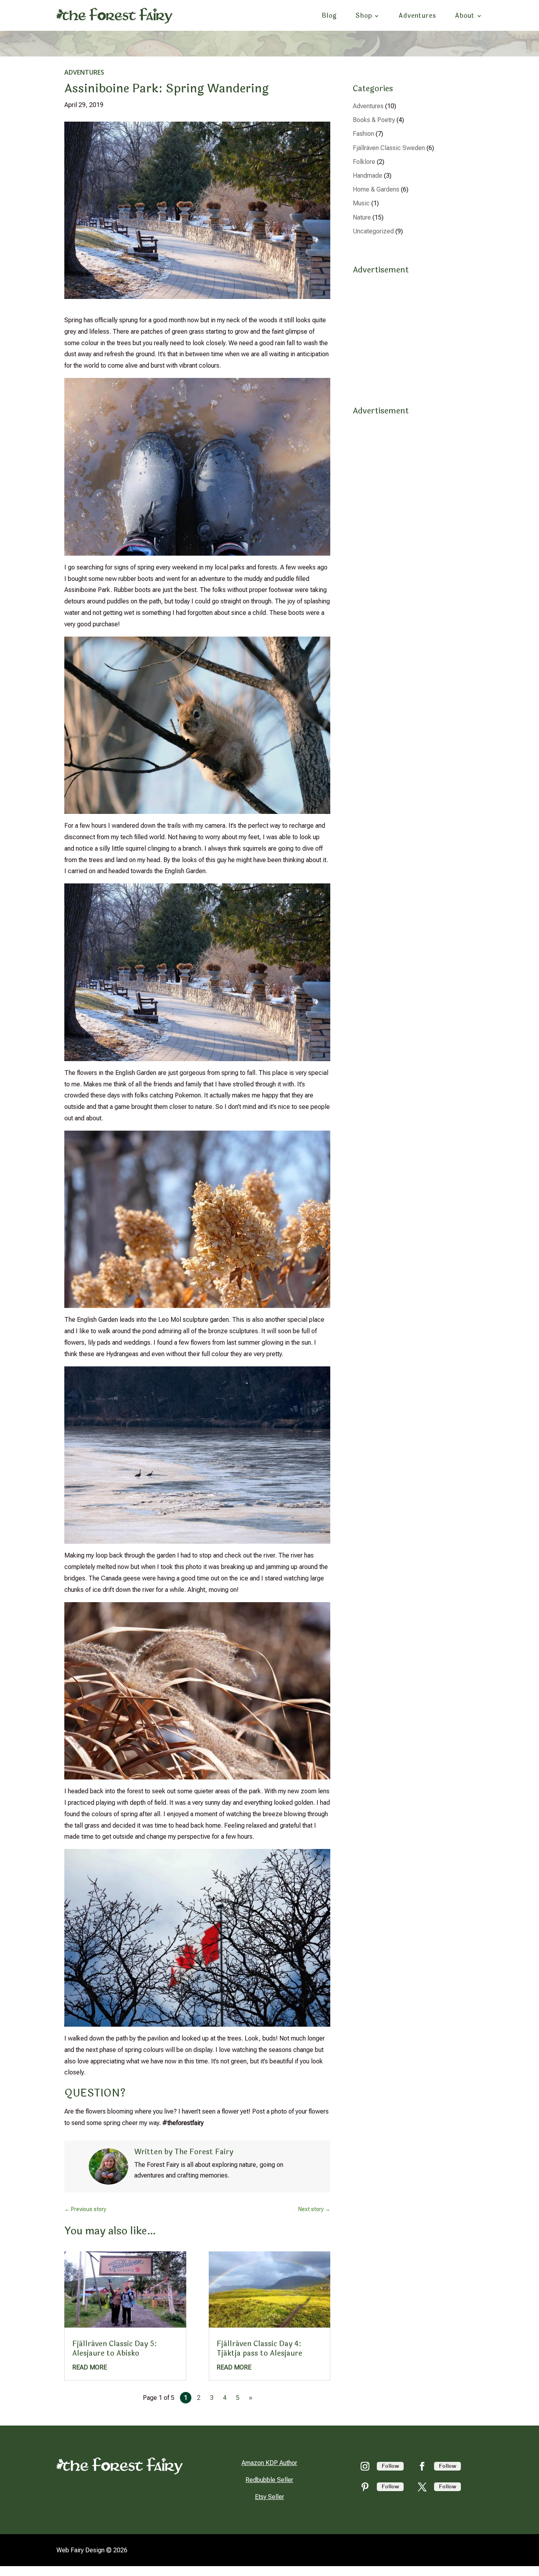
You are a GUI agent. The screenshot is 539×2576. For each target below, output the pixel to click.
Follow (390, 2466)
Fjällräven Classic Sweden (389, 148)
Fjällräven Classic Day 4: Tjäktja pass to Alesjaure (259, 2348)
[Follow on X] (422, 2487)
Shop (364, 16)
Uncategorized (373, 231)
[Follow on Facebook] (422, 2466)
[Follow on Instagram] (365, 2466)
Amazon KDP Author (269, 2463)
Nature (362, 217)
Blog (329, 16)
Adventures (417, 16)
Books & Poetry (374, 120)
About (465, 16)
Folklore (364, 162)
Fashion (363, 134)
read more (90, 2367)
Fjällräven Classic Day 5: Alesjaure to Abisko (115, 2348)
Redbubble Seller (269, 2480)
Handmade (368, 176)
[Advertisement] (414, 331)
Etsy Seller (269, 2497)
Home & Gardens (376, 189)
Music (361, 203)
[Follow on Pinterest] (365, 2487)
